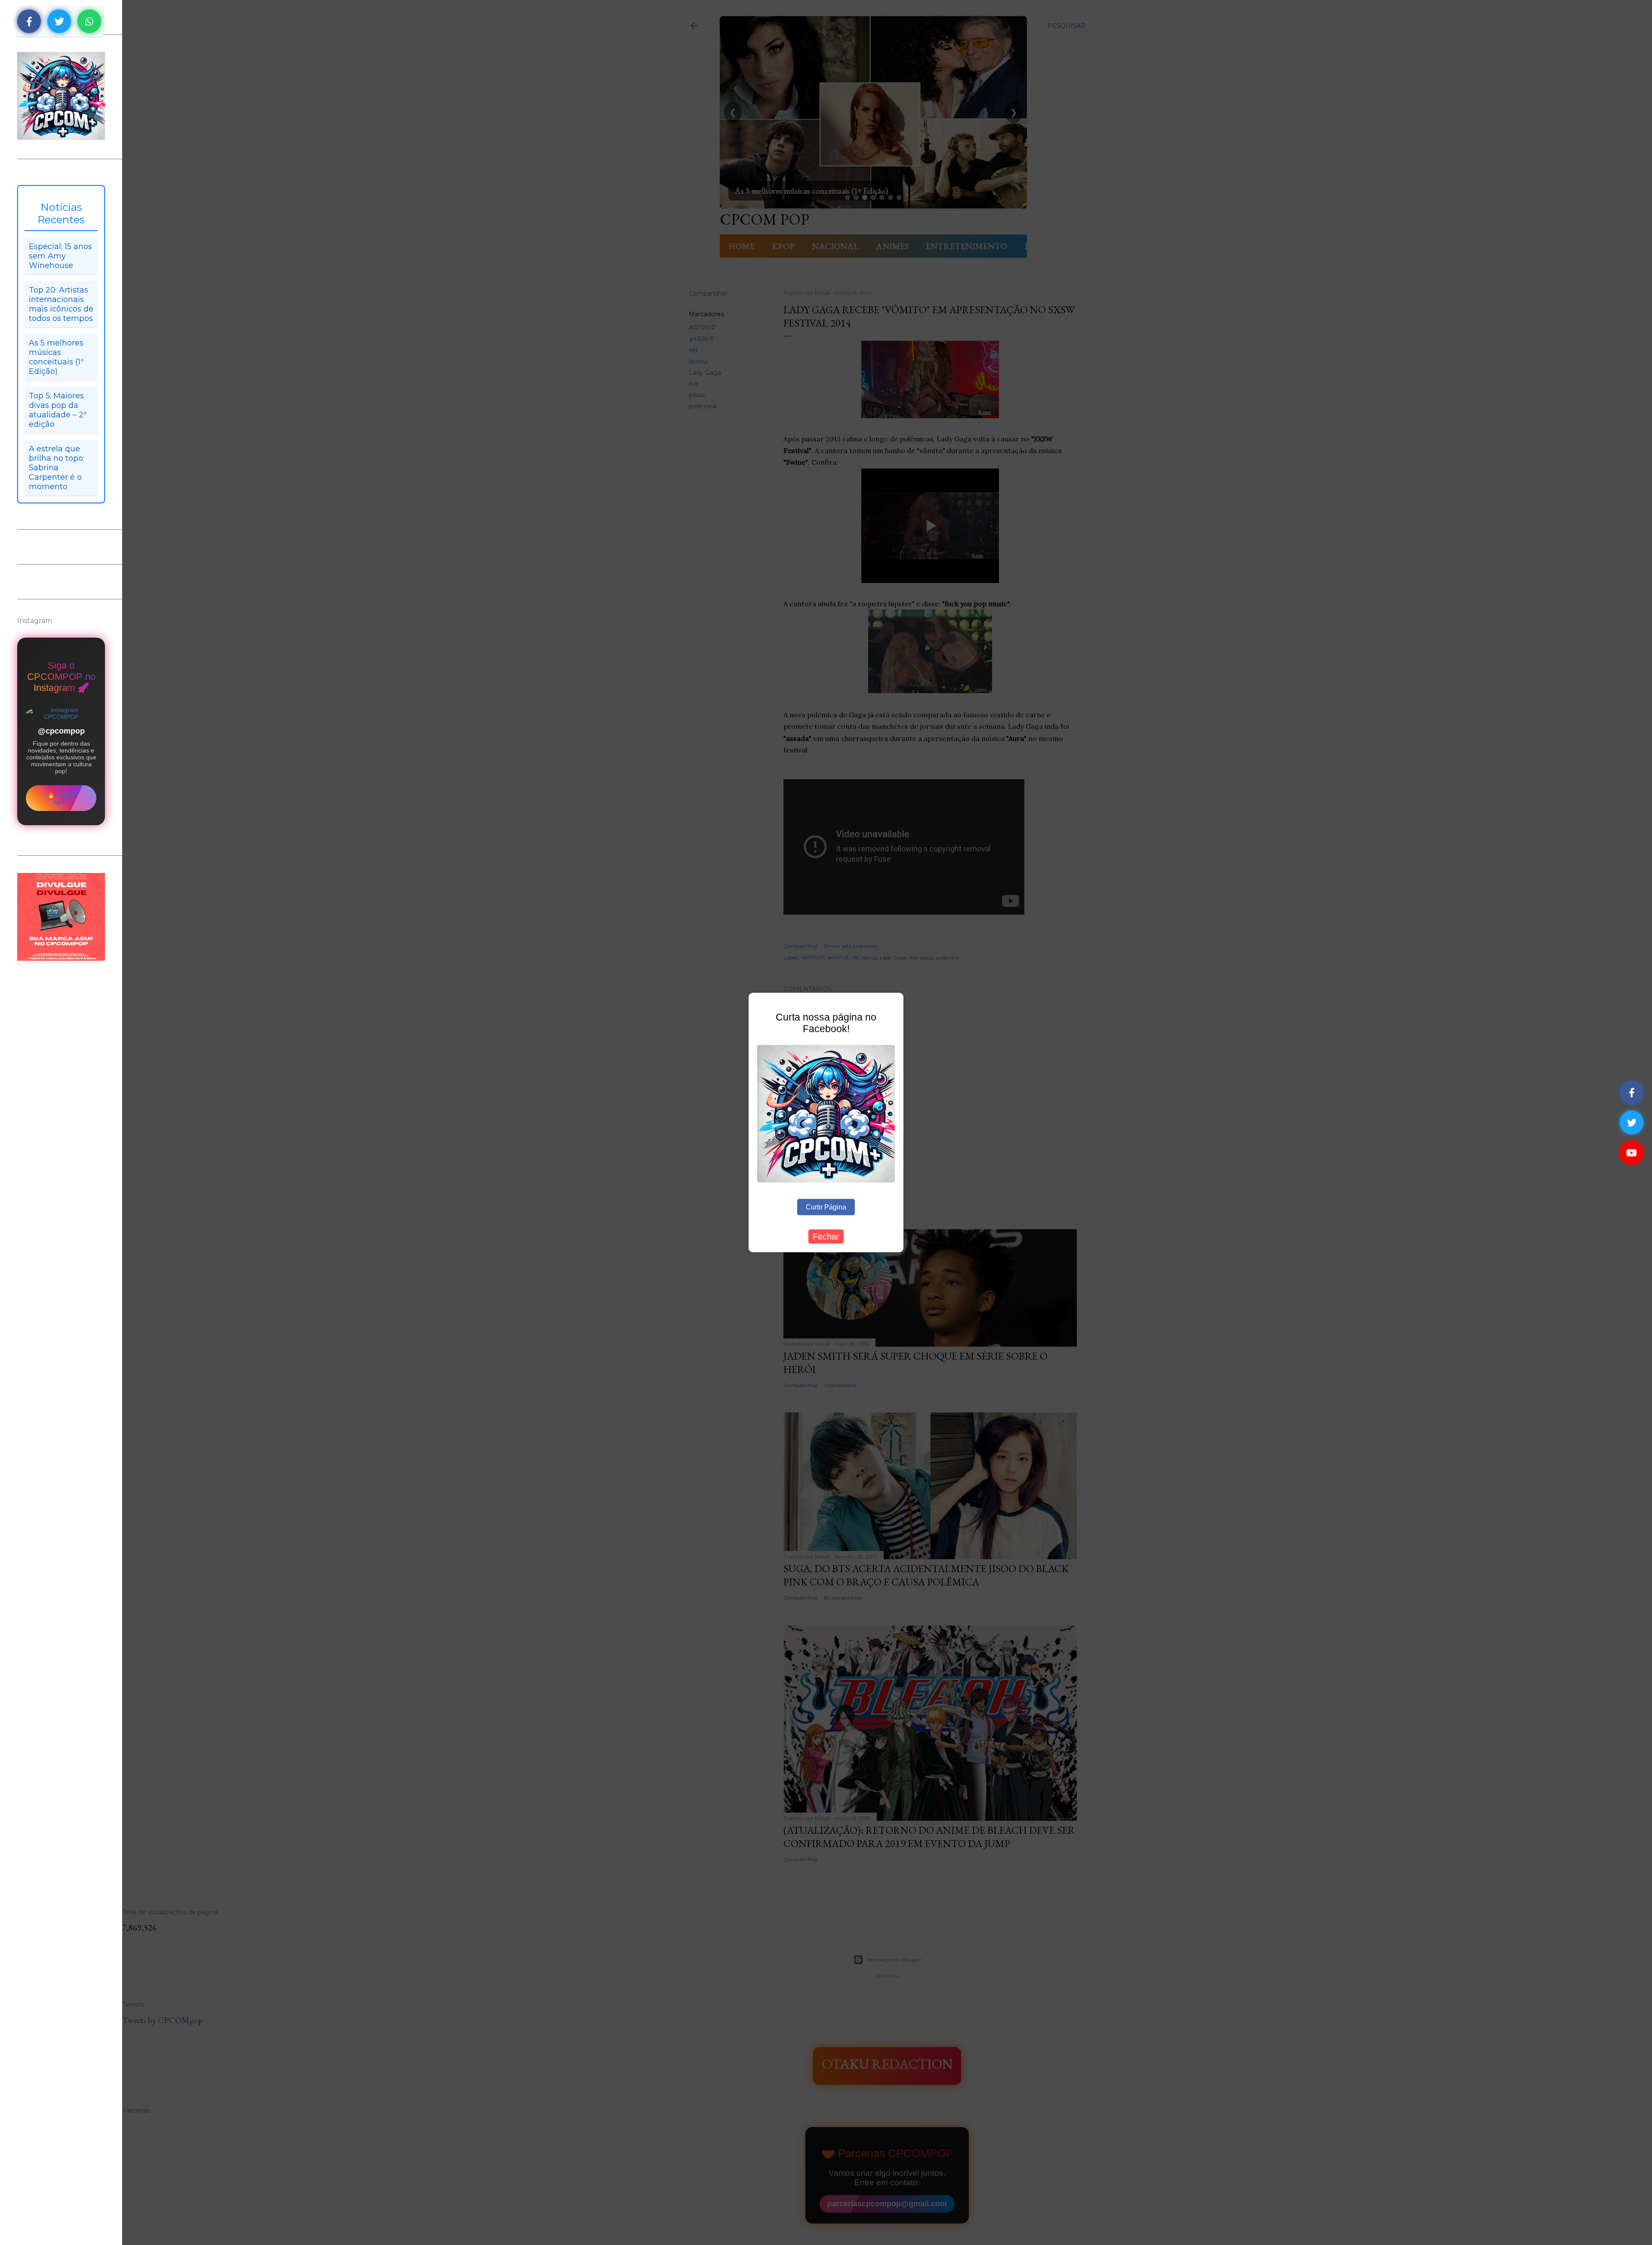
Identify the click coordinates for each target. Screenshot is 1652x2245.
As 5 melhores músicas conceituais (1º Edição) (56, 357)
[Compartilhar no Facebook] (29, 21)
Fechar (826, 1236)
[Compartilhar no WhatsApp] (89, 21)
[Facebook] (1632, 1093)
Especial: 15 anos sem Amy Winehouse (60, 256)
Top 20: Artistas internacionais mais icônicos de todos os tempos (61, 304)
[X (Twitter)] (1632, 1123)
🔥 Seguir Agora (61, 798)
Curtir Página (826, 1207)
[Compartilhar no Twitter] (59, 21)
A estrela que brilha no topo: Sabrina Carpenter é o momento (57, 468)
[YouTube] (1632, 1153)
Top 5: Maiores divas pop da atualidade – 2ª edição (58, 410)
